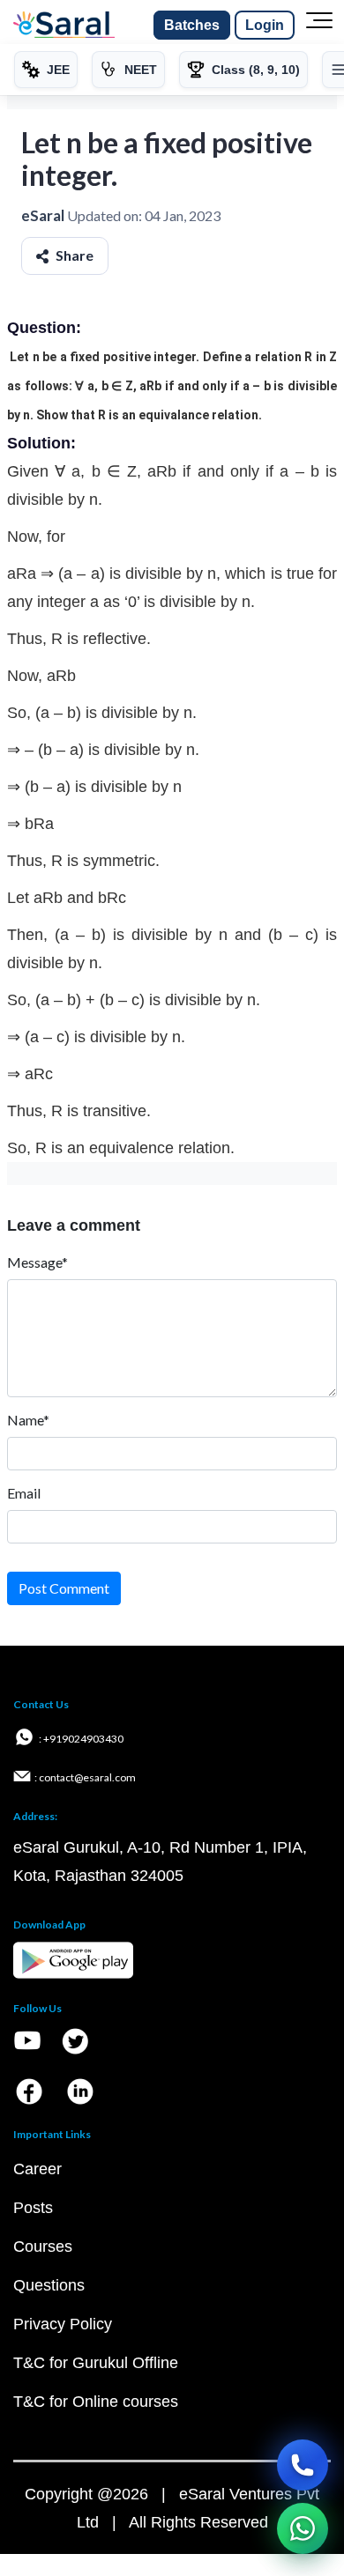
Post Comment (64, 1588)
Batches (192, 25)
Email (24, 1493)
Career (37, 2169)
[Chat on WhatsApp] (303, 2528)
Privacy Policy (63, 2324)
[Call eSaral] (303, 2465)
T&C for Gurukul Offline (96, 2363)
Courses (43, 2247)
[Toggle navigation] (319, 26)
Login (265, 25)
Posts (33, 2208)
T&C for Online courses (96, 2402)
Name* (28, 1420)
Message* (37, 1262)
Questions (49, 2285)
